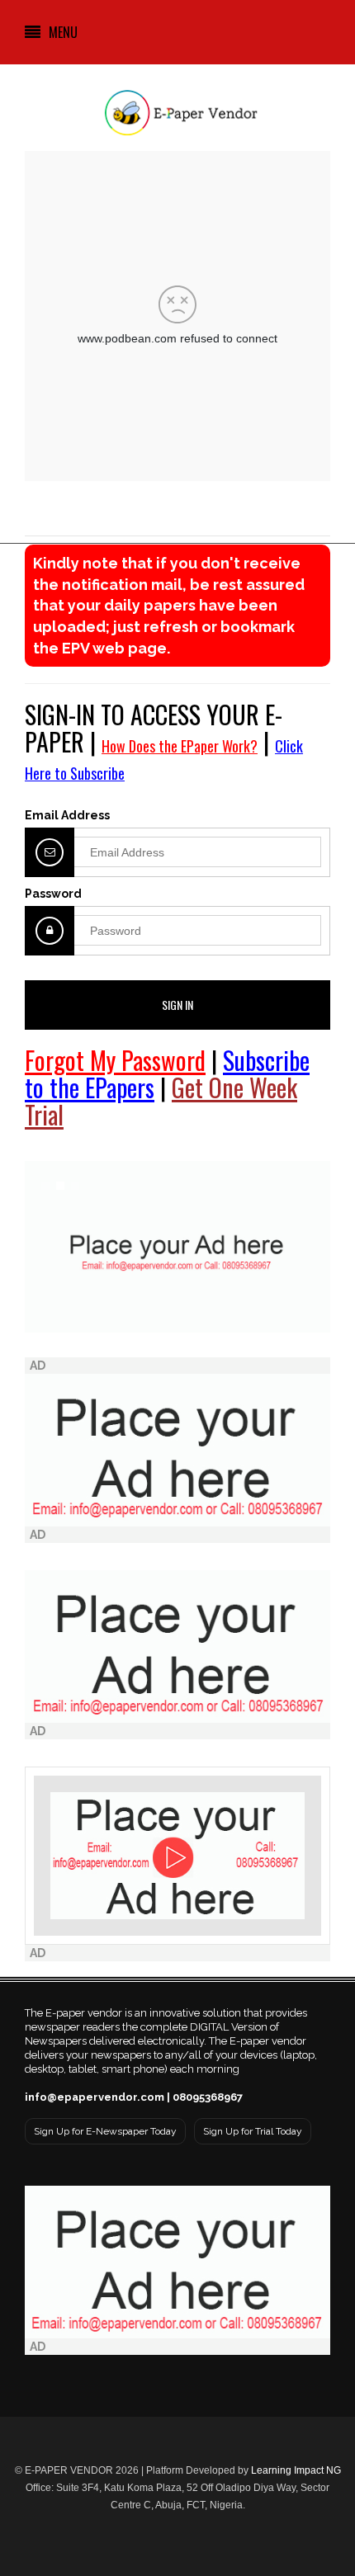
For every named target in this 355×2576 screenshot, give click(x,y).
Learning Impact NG (296, 2470)
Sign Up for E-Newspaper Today (105, 2131)
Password (53, 894)
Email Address (67, 815)
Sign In (177, 1005)
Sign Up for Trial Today (253, 2131)
